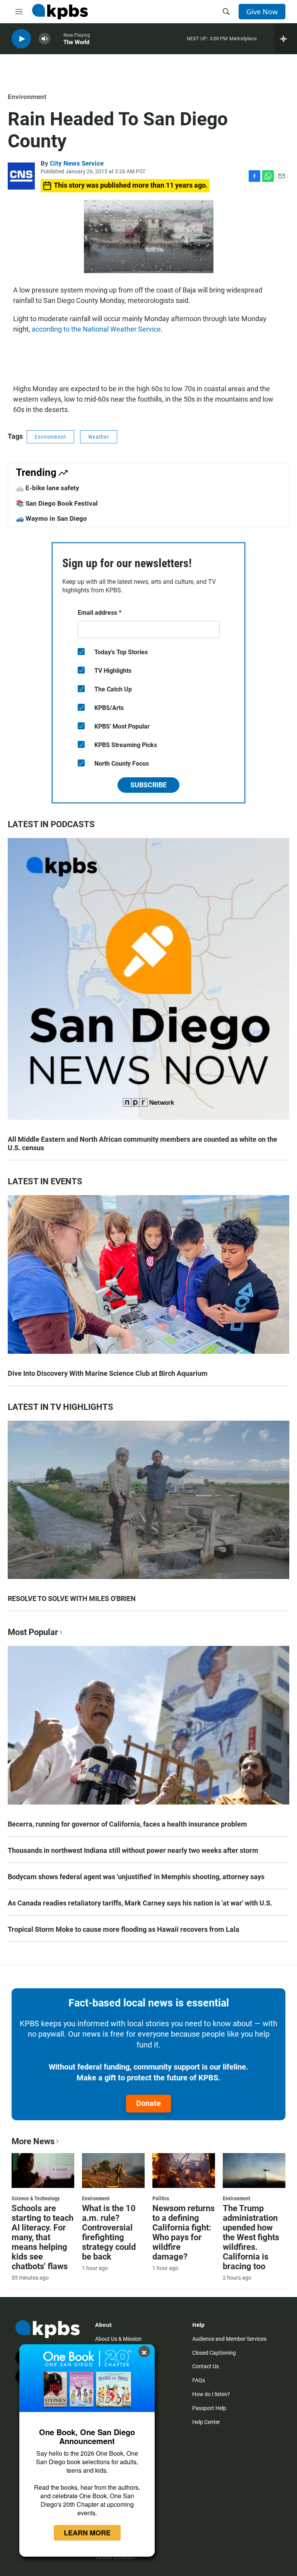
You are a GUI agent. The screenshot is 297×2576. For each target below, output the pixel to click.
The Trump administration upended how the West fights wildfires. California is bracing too (251, 2237)
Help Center (206, 2422)
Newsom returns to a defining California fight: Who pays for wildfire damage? (183, 2232)
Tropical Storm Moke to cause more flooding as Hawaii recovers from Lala (124, 1929)
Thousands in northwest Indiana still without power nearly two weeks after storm (133, 1850)
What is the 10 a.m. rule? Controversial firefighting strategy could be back (109, 2232)
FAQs (199, 2380)
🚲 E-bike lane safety (48, 488)
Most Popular (33, 1632)
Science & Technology (36, 2198)
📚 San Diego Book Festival (57, 503)
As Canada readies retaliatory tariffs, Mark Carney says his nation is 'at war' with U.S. (140, 1903)
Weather (99, 437)
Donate (148, 2103)
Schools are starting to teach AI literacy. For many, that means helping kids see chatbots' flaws (43, 2237)
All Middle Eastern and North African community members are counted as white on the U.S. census (143, 1143)
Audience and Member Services (229, 2339)
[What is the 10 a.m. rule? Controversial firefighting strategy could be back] (113, 2171)
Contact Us (206, 2366)
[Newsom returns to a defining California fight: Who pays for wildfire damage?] (184, 2171)
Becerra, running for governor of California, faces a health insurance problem (127, 1824)
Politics (161, 2198)
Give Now (262, 12)
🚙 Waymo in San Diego (51, 518)
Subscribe (148, 785)
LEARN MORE (87, 2533)
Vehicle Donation (115, 2557)
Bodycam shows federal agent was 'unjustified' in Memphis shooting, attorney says (136, 1877)
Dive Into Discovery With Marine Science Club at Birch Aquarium (108, 1373)
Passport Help (209, 2408)
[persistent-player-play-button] (21, 39)
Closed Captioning (214, 2353)
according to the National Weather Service (96, 329)
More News (33, 2141)
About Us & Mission (118, 2339)
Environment (27, 97)
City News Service (77, 163)
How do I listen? (211, 2394)
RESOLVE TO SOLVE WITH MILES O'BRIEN (72, 1598)
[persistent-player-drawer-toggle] (286, 39)
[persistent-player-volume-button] (44, 39)
